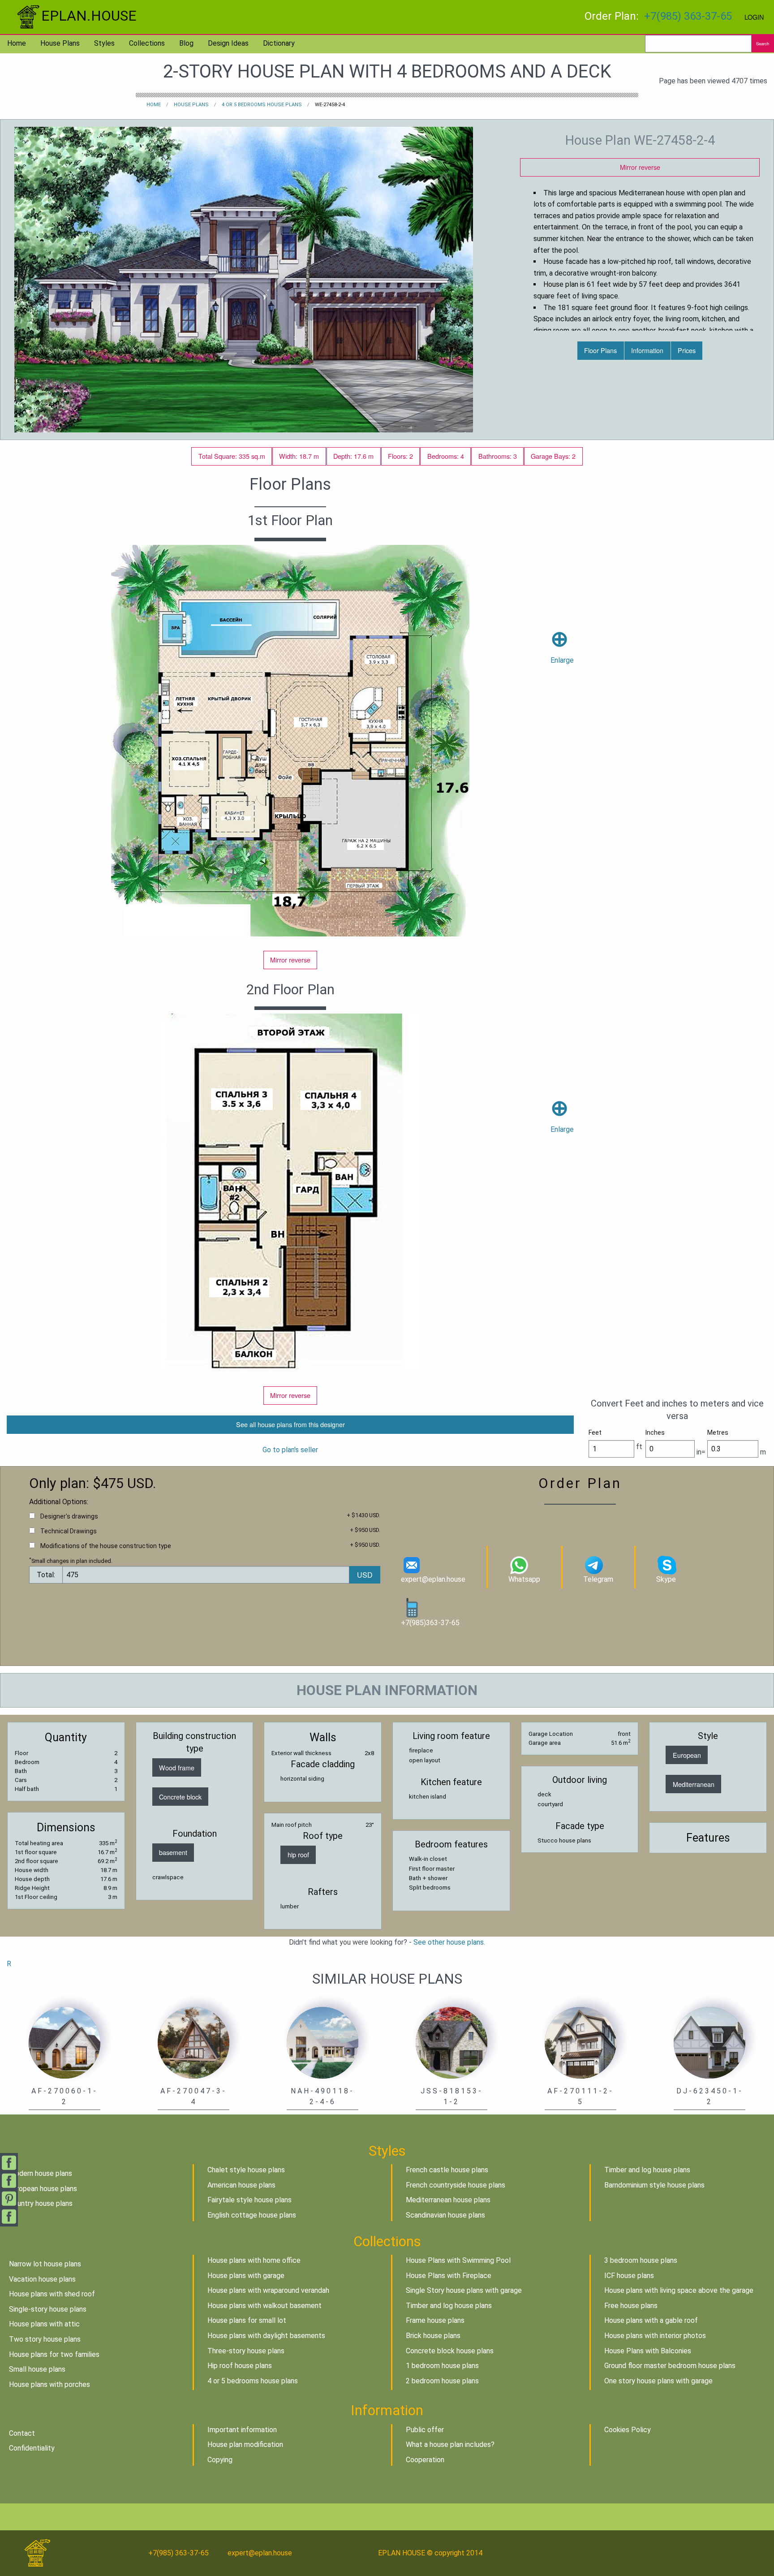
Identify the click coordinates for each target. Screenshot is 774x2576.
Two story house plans (45, 2339)
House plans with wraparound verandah (268, 2290)
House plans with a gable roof (651, 2320)
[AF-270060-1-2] (64, 2042)
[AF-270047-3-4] (193, 2042)
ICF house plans (629, 2276)
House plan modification (245, 2444)
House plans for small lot (247, 2320)
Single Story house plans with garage (464, 2290)
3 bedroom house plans (641, 2260)
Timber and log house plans (647, 2170)
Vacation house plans (42, 2279)
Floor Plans (600, 350)
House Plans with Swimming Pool (458, 2260)
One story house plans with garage (658, 2381)
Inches (655, 1433)
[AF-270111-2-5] (580, 2042)
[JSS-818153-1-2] (451, 2042)
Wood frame (177, 1767)
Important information (242, 2430)
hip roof (298, 1854)
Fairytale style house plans (249, 2200)
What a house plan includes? (450, 2444)
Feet (595, 1433)
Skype (666, 1579)
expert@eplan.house (433, 1579)
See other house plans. (449, 1942)
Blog (186, 43)
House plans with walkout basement (264, 2306)
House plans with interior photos (655, 2336)
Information (647, 350)
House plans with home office (254, 2260)
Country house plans (41, 2203)
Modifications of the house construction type (106, 1546)
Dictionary (279, 43)
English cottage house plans (252, 2215)
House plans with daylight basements (266, 2336)
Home (17, 43)
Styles (104, 43)
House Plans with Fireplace (449, 2276)
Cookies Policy (628, 2430)
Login (754, 17)
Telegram (598, 1579)
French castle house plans (447, 2170)
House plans (60, 43)
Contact (22, 2433)
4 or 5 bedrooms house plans (262, 105)
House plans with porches (49, 2384)
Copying (220, 2460)
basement (173, 1852)
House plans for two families (54, 2354)
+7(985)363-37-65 (430, 1623)
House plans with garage (246, 2276)
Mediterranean (694, 1784)
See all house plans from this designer (290, 1424)
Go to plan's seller (290, 1450)
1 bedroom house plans (442, 2366)
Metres (718, 1433)
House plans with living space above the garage (679, 2290)
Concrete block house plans (450, 2351)
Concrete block (180, 1797)
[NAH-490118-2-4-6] (322, 2042)
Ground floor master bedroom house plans (670, 2366)
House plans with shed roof (52, 2294)
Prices (687, 350)
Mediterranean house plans (448, 2200)
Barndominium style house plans (654, 2185)
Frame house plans (435, 2320)
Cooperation (425, 2460)
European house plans (43, 2189)
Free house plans (631, 2306)
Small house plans (37, 2369)
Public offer (425, 2430)
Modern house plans (41, 2173)
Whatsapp (524, 1579)
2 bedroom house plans (442, 2381)
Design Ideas (228, 43)
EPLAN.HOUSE (89, 16)
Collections (147, 43)
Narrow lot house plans (45, 2264)
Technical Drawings (69, 1531)
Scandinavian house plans (445, 2215)
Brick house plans (433, 2336)
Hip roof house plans (240, 2366)
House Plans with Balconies (648, 2351)
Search (763, 43)
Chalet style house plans (246, 2170)
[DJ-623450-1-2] (709, 2042)
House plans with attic (44, 2324)
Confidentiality (32, 2448)
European (687, 1755)
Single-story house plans (48, 2309)
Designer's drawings (69, 1516)
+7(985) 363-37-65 (688, 16)
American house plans (241, 2185)
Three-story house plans (246, 2351)
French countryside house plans (456, 2185)
